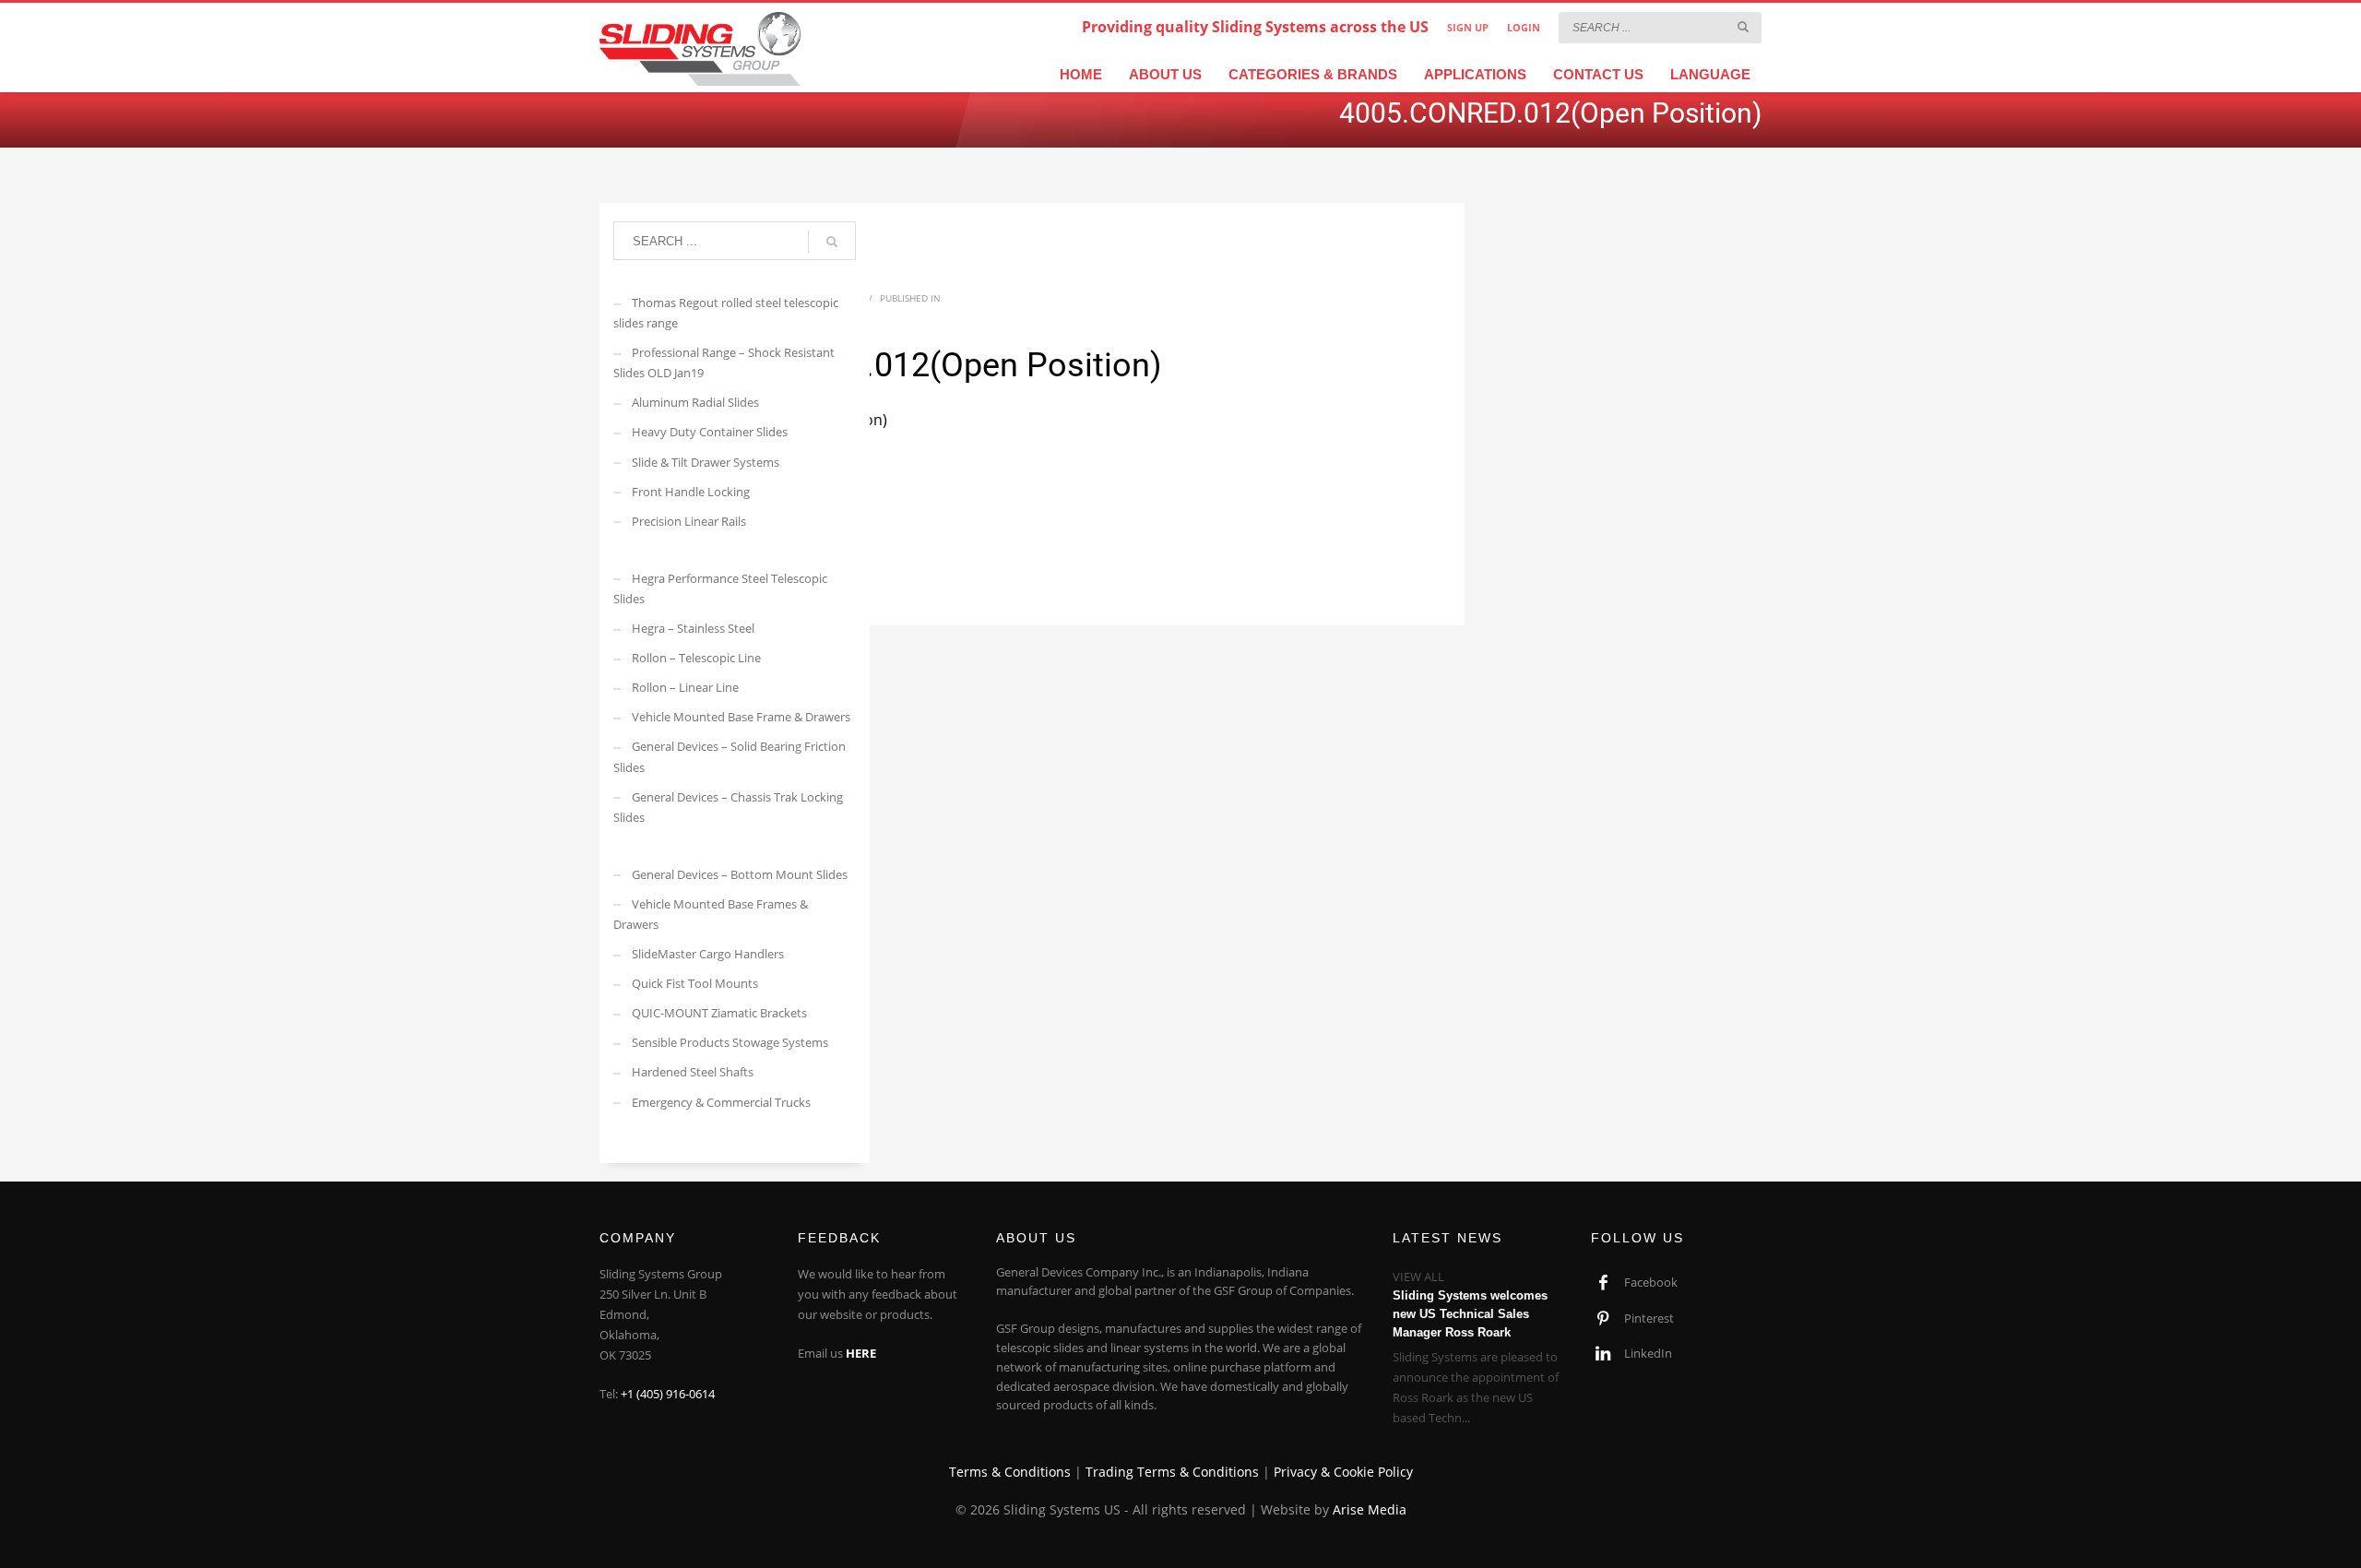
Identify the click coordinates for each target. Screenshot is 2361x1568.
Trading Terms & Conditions (1172, 1472)
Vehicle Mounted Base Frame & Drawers (741, 717)
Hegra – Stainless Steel (693, 628)
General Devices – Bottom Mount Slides (740, 874)
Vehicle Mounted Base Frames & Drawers (711, 914)
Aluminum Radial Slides (695, 402)
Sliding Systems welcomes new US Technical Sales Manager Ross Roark (1470, 1314)
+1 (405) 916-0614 (668, 1394)
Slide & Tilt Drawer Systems (706, 462)
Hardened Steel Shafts (693, 1072)
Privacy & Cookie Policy (1343, 1472)
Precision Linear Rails (689, 521)
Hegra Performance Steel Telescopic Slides (720, 588)
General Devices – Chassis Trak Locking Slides (728, 807)
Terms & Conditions (1010, 1472)
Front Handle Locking (691, 492)
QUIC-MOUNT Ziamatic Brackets (719, 1013)
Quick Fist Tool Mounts (695, 983)
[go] (1743, 27)
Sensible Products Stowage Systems (730, 1042)
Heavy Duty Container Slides (710, 432)
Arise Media (1370, 1509)
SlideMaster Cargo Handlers (708, 954)
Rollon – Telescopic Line (696, 658)
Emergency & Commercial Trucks (721, 1102)
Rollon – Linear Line (685, 687)
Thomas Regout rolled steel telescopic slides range (726, 313)
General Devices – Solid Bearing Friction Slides (730, 756)
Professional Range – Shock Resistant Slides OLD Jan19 (724, 362)
